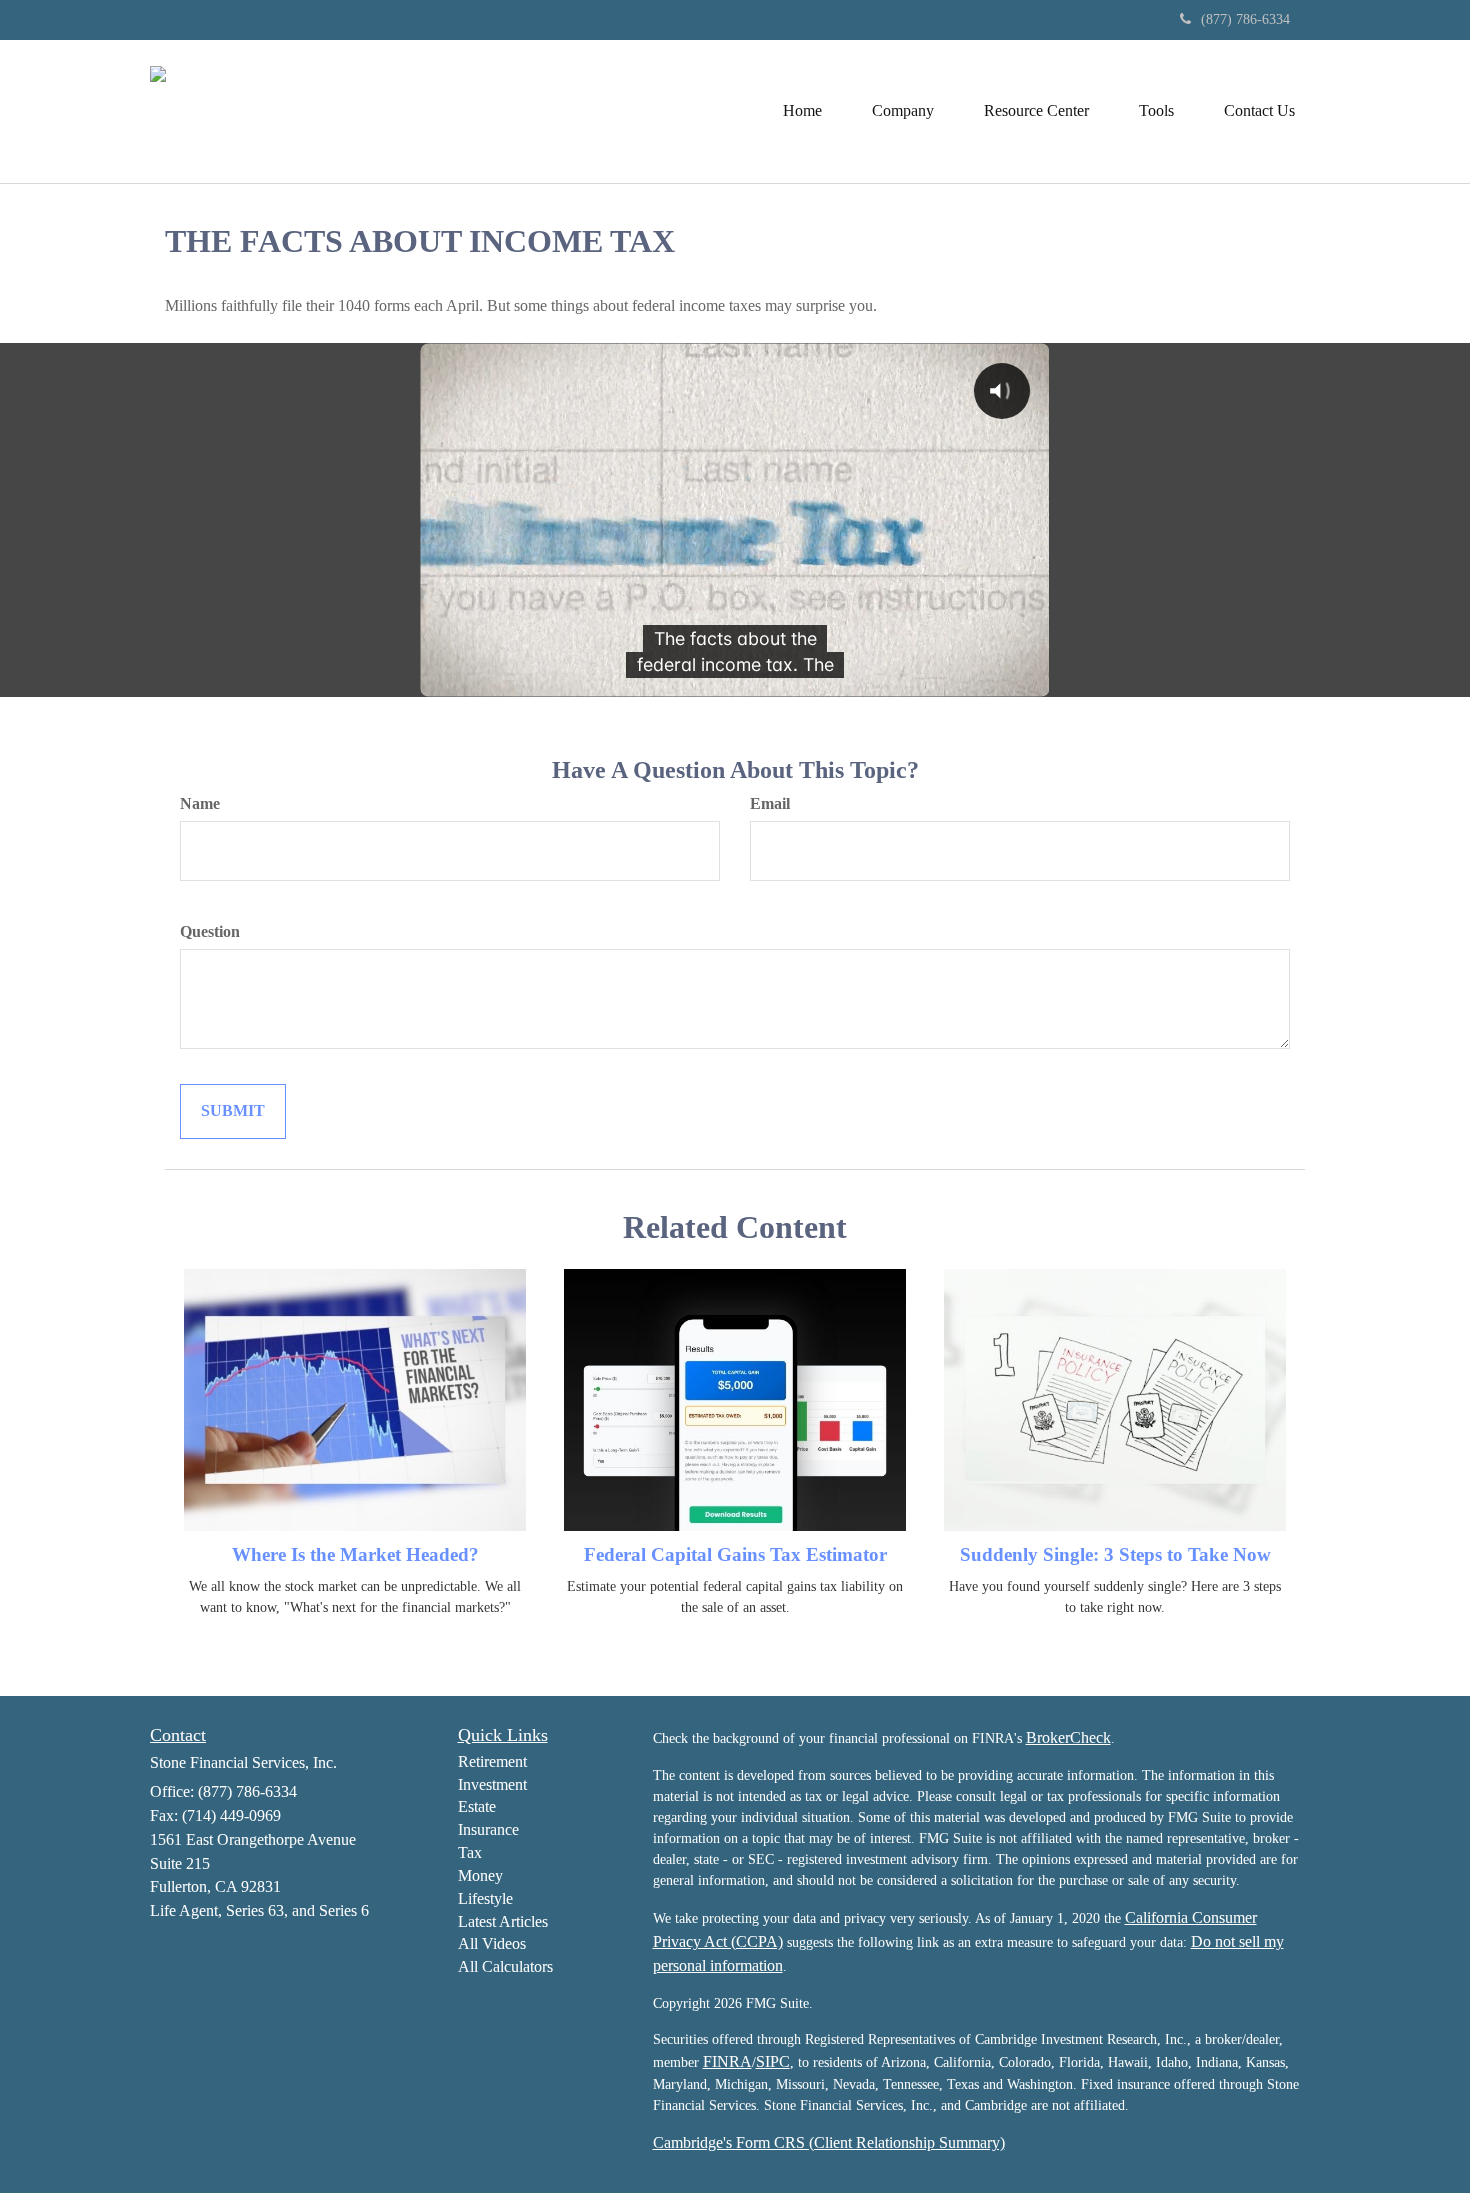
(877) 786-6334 (1245, 19)
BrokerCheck (1068, 1737)
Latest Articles (503, 1921)
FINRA (727, 2061)
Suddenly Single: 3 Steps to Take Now (1115, 1554)
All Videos (492, 1943)
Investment (492, 1784)
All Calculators (505, 1966)
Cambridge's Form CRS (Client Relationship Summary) (829, 2142)
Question (210, 931)
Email (770, 803)
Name (200, 803)
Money (480, 1875)
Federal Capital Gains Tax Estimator (735, 1554)
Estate (477, 1806)
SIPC (773, 2061)
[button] (903, 111)
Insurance (488, 1829)
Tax (470, 1852)
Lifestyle (485, 1898)
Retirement (492, 1761)
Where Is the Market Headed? (355, 1554)
